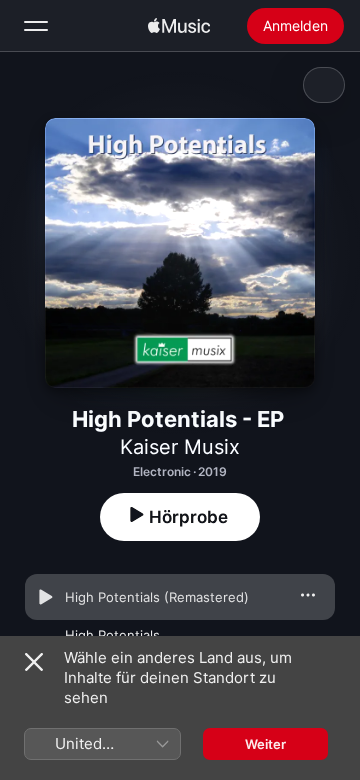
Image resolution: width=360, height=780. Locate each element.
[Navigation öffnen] (36, 26)
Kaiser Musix (180, 447)
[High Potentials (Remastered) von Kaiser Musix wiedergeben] (45, 597)
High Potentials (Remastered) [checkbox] (157, 597)
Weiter (265, 744)
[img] (179, 26)
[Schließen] (34, 662)
